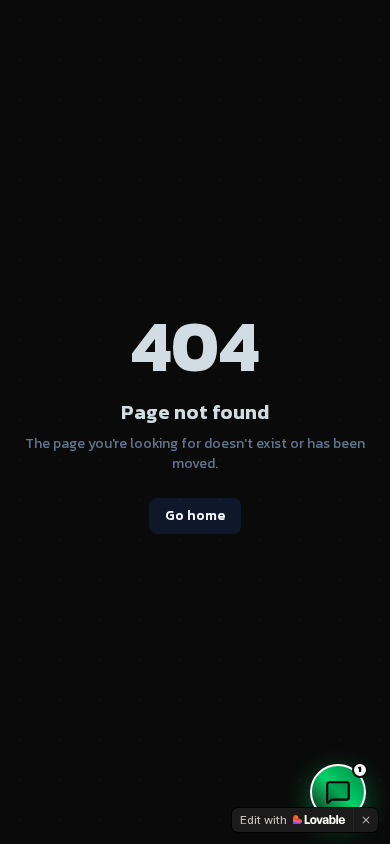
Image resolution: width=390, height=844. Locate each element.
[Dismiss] (366, 820)
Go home (195, 515)
